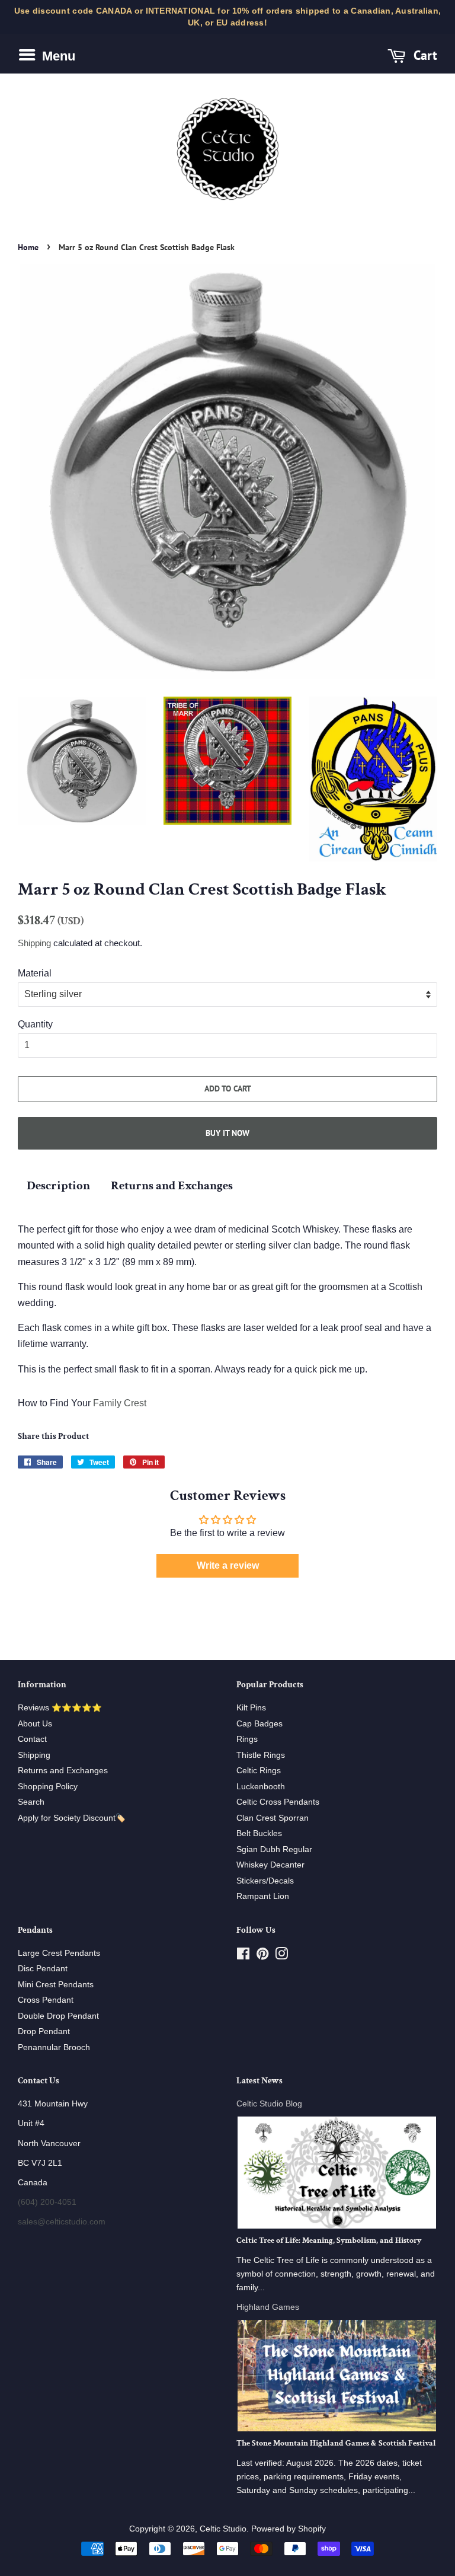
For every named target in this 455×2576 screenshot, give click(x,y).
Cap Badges (259, 1724)
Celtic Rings (259, 1771)
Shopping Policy (48, 1787)
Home (28, 247)
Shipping (34, 943)
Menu (57, 56)
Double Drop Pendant (58, 2016)
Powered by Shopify (289, 2529)
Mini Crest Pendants (56, 1985)
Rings (247, 1739)
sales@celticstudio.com (62, 2222)
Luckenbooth (261, 1787)
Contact (32, 1739)
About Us (35, 1724)
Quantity (35, 1024)
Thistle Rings (261, 1755)
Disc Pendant (43, 1969)
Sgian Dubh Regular (274, 1849)
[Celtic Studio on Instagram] (281, 1956)
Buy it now (227, 1133)
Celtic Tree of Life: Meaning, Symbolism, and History (329, 2240)
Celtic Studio (223, 2529)
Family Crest (120, 1403)
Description (58, 1185)
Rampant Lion (263, 1896)
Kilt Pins (251, 1708)
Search (31, 1802)
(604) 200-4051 (47, 2202)
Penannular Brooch (54, 2047)
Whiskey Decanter (270, 1865)
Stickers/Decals (265, 1881)
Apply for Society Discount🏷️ (72, 1818)
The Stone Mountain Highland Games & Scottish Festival (336, 2443)
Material (35, 973)
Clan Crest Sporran (273, 1818)
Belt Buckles (259, 1833)
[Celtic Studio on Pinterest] (262, 1956)
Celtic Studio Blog (269, 2104)
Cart (424, 55)
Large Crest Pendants (59, 1953)
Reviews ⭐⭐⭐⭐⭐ (60, 1708)
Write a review (228, 1565)
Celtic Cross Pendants (278, 1802)
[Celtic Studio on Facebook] (243, 1956)
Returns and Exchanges (172, 1185)
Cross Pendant (46, 2000)
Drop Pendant (44, 2031)
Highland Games (268, 2307)
